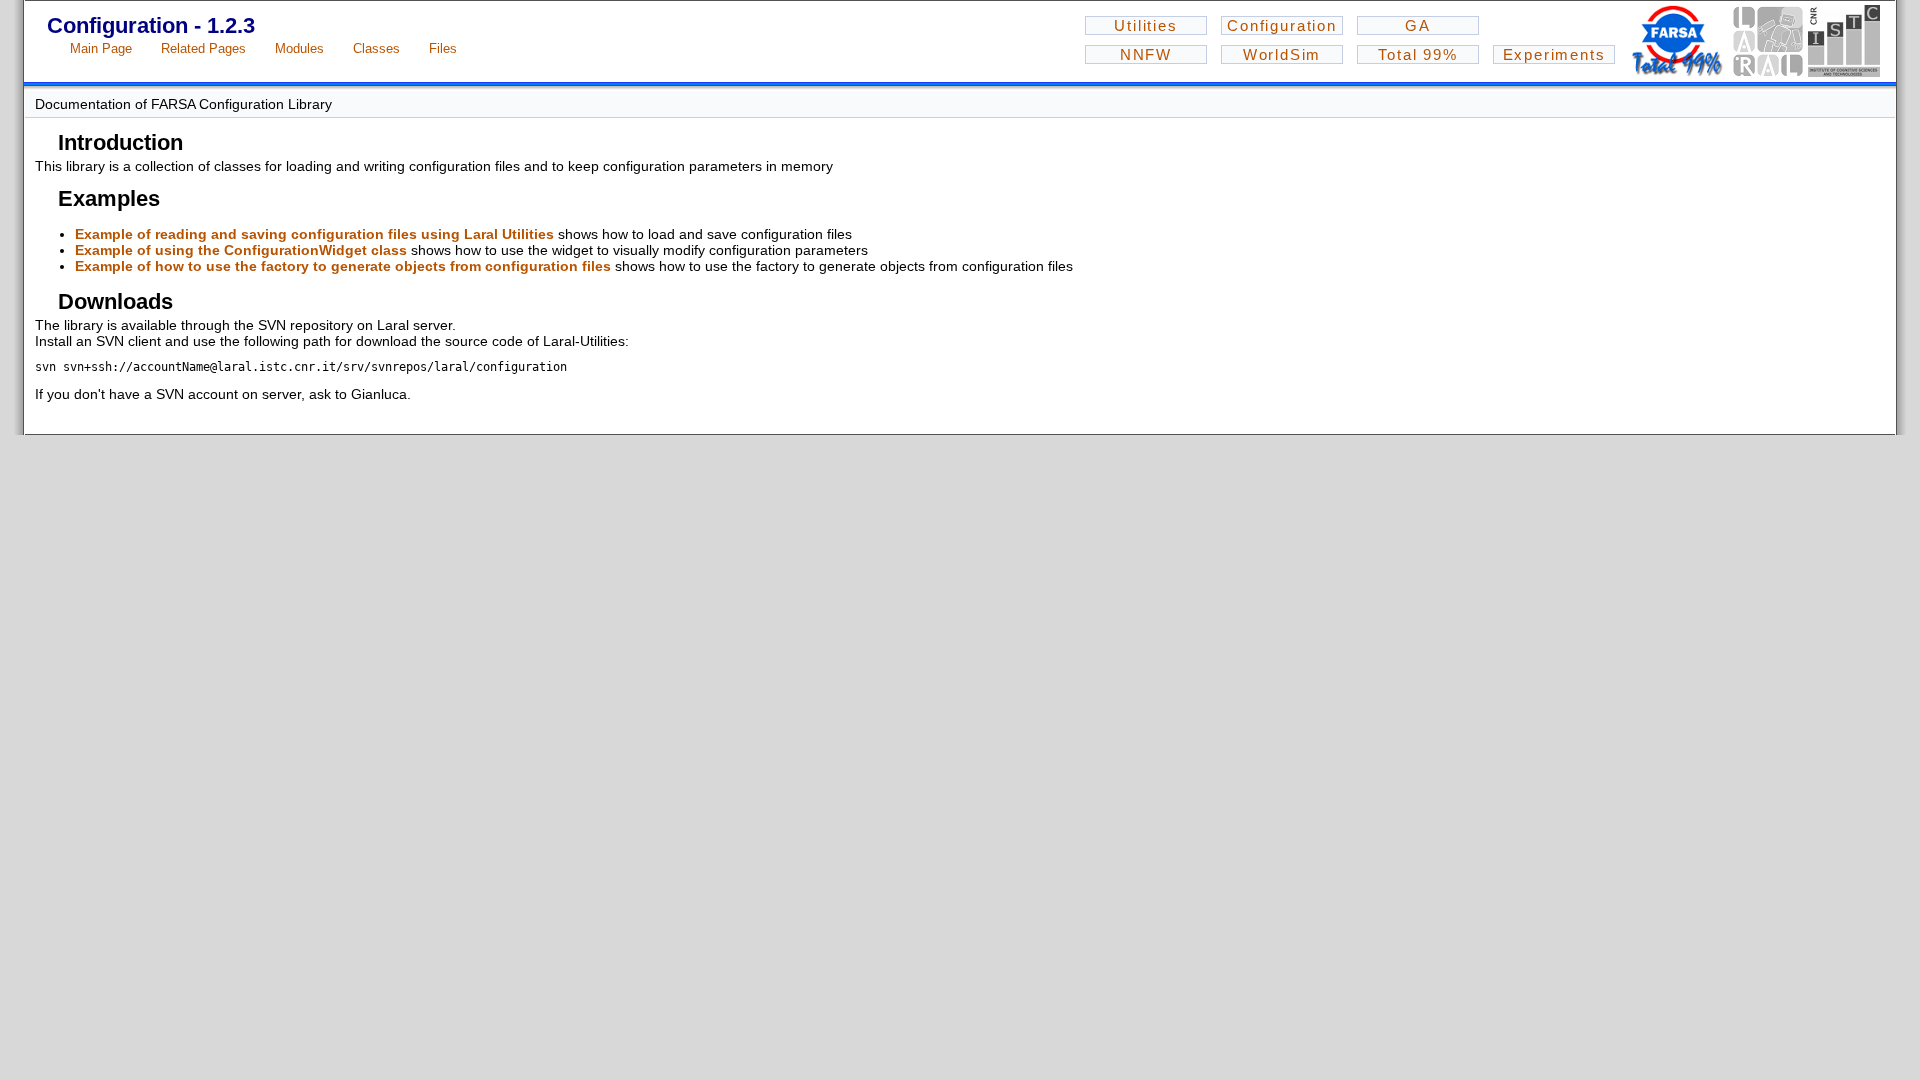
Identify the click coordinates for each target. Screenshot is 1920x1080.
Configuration (1282, 25)
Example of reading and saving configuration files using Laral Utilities (314, 234)
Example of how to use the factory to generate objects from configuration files (343, 266)
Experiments (1554, 54)
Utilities (1145, 25)
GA (1418, 25)
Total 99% (1417, 54)
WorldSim (1282, 54)
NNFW (1146, 54)
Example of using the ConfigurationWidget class (241, 250)
